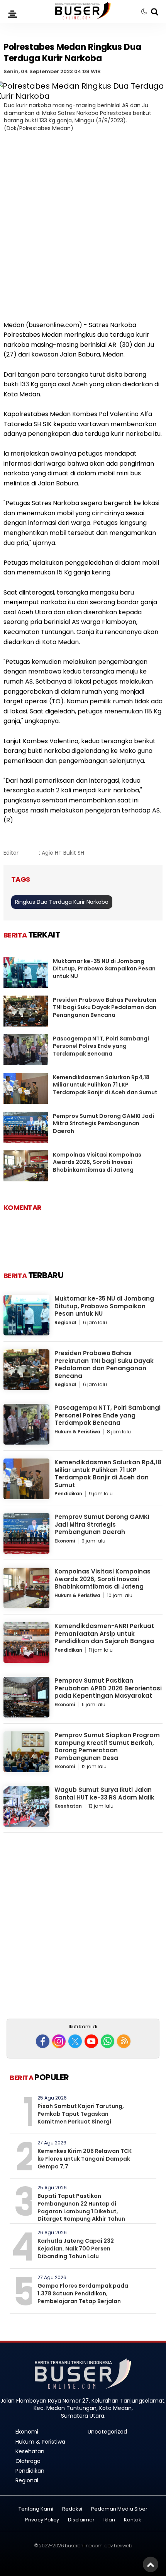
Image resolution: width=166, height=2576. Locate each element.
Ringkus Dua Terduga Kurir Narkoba (62, 902)
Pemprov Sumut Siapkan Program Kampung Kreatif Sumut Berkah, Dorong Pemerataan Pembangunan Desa (107, 1746)
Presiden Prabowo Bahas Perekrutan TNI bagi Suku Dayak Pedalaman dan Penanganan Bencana (105, 1007)
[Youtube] (91, 2041)
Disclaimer (81, 2520)
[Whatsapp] (108, 2041)
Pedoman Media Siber (119, 2509)
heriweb (123, 2546)
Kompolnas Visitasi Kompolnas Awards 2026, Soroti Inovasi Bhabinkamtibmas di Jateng (97, 1162)
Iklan (109, 2520)
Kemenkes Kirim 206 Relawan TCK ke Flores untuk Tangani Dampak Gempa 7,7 (85, 2159)
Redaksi (72, 2509)
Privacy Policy (42, 2520)
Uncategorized (107, 2432)
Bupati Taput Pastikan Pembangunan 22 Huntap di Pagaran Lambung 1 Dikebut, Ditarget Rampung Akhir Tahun (81, 2207)
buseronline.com (84, 2546)
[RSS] (124, 2041)
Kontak (133, 2520)
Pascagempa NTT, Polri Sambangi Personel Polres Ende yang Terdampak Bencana (101, 1046)
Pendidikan (68, 1494)
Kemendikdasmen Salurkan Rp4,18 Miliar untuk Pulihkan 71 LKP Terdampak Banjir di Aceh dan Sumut (105, 1085)
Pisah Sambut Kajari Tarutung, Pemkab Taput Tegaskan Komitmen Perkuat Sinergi (81, 2114)
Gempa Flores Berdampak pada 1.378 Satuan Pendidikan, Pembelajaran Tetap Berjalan (83, 2293)
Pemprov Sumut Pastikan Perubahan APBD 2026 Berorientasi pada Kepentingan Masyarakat (108, 1688)
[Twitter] (75, 2041)
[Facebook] (43, 2041)
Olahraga (28, 2461)
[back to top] (151, 2564)
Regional (65, 1322)
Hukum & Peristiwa (77, 1432)
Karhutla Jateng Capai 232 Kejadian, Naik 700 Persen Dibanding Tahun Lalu (76, 2248)
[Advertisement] (83, 231)
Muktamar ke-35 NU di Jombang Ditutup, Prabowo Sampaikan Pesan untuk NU (104, 969)
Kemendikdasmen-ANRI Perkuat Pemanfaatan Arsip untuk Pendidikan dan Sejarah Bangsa (104, 1633)
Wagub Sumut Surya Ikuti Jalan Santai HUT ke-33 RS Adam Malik (104, 1794)
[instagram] (59, 2041)
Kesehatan (68, 1806)
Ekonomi (65, 1541)
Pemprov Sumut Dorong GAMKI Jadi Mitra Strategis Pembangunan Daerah (103, 1123)
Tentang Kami (36, 2509)
